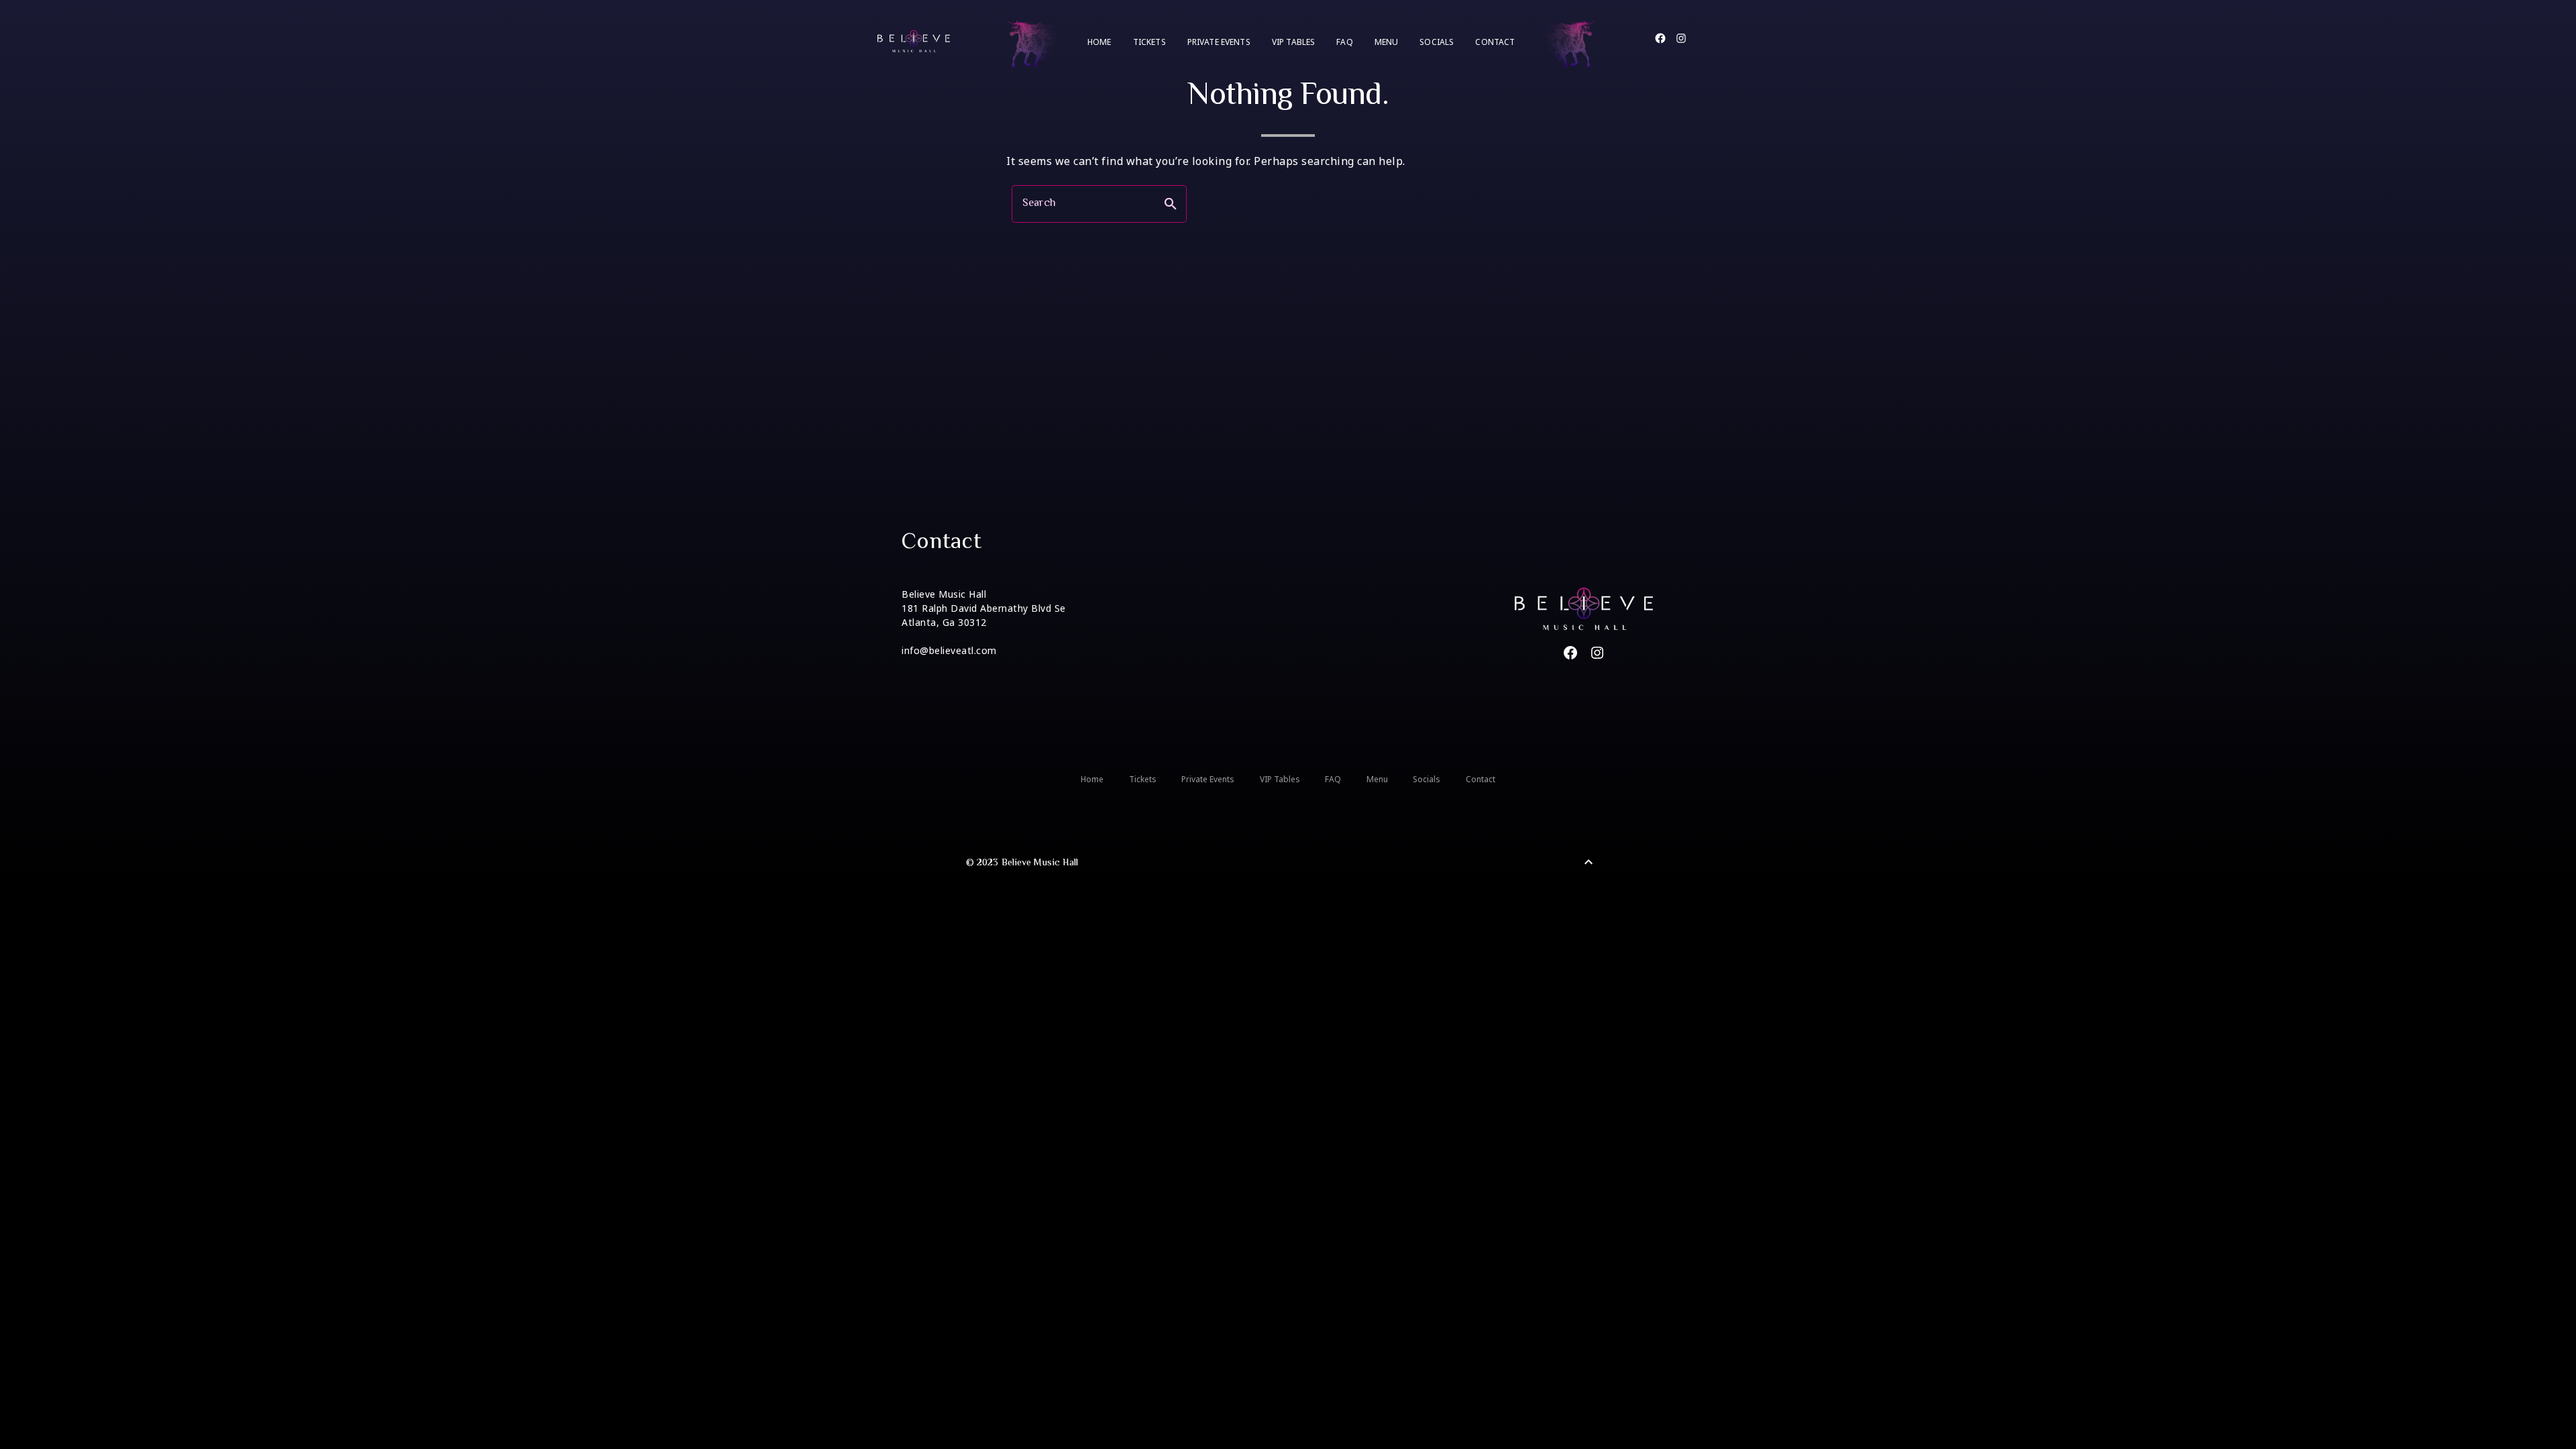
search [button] (1171, 204)
